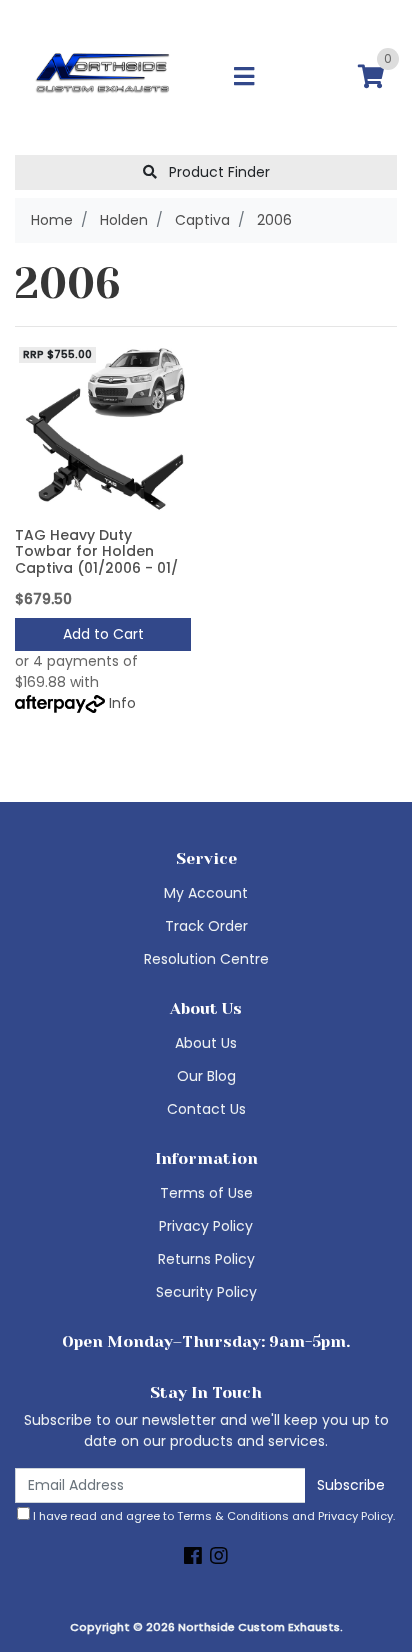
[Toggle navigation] (244, 77)
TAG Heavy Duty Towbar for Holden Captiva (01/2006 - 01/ (96, 552)
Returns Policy (206, 1259)
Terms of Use (206, 1193)
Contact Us (206, 1109)
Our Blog (206, 1076)
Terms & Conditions (233, 1516)
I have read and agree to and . (212, 1516)
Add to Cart (103, 634)
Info (122, 703)
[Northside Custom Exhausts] (103, 76)
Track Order (206, 926)
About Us (206, 1043)
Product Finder (217, 172)
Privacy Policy (206, 1226)
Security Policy (206, 1292)
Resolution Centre (206, 959)
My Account (206, 893)
